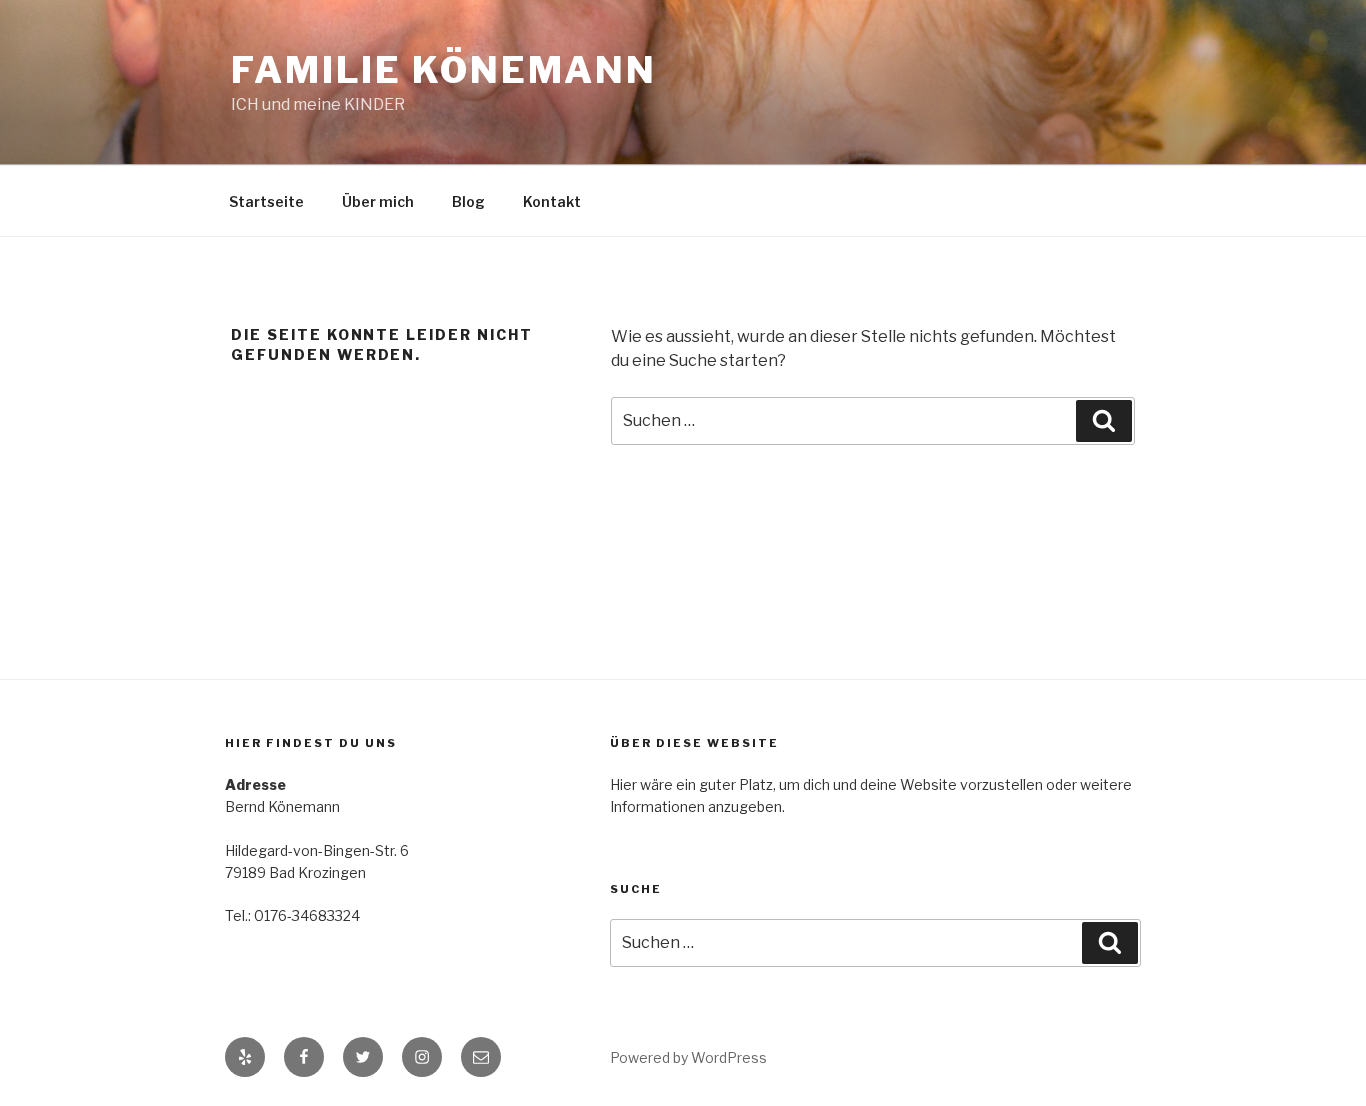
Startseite (266, 201)
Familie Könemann (444, 70)
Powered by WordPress (688, 1057)
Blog (468, 201)
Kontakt (552, 201)
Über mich (378, 201)
